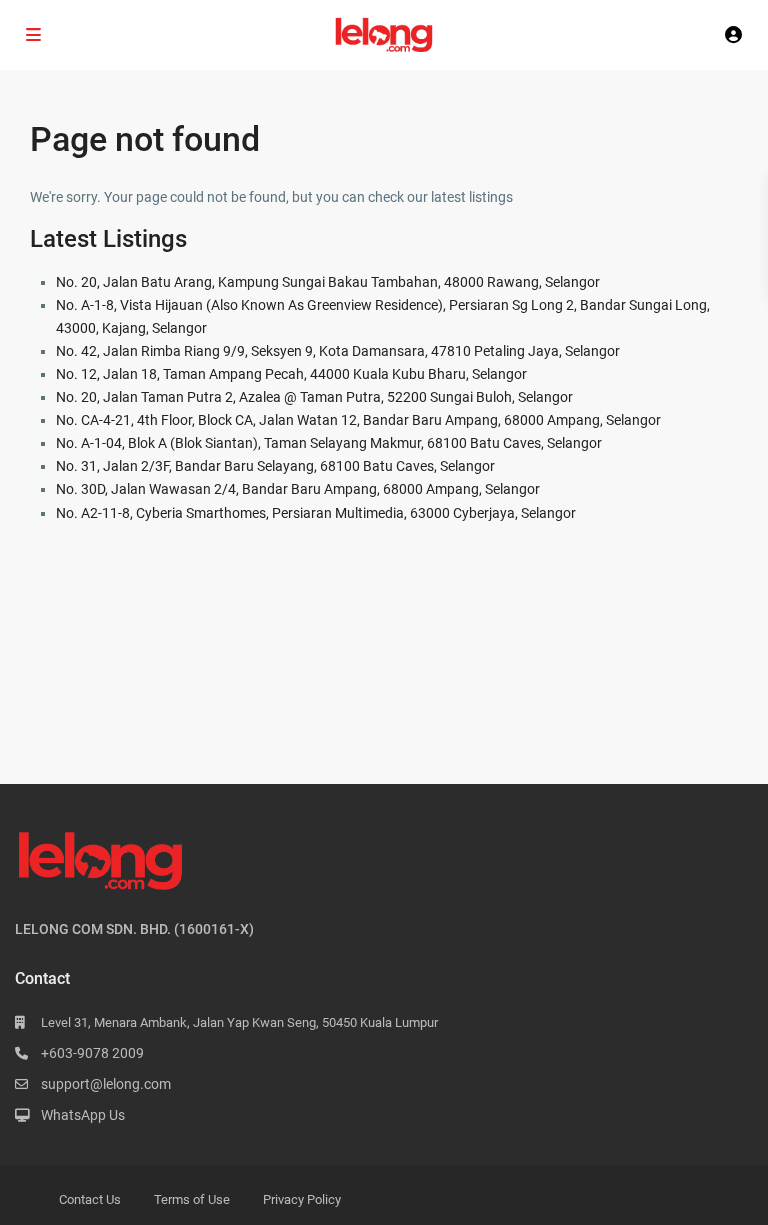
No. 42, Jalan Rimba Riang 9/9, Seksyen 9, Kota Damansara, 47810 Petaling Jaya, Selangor (338, 351)
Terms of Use (192, 1199)
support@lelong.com (106, 1084)
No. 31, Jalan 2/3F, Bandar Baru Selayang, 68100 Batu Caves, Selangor (275, 466)
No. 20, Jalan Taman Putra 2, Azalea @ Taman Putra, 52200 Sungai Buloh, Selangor (314, 397)
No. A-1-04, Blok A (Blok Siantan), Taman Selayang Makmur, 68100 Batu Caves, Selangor (329, 443)
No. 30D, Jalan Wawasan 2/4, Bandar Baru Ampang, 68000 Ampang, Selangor (298, 489)
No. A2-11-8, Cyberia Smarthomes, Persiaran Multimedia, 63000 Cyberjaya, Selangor (316, 513)
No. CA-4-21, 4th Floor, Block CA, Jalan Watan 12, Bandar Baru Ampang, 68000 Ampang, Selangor (358, 420)
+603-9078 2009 (92, 1053)
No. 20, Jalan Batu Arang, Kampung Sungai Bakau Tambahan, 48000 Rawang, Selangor (328, 282)
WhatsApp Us (83, 1115)
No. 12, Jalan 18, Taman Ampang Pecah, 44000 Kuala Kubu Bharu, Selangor (291, 374)
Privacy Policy (302, 1199)
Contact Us (90, 1199)
